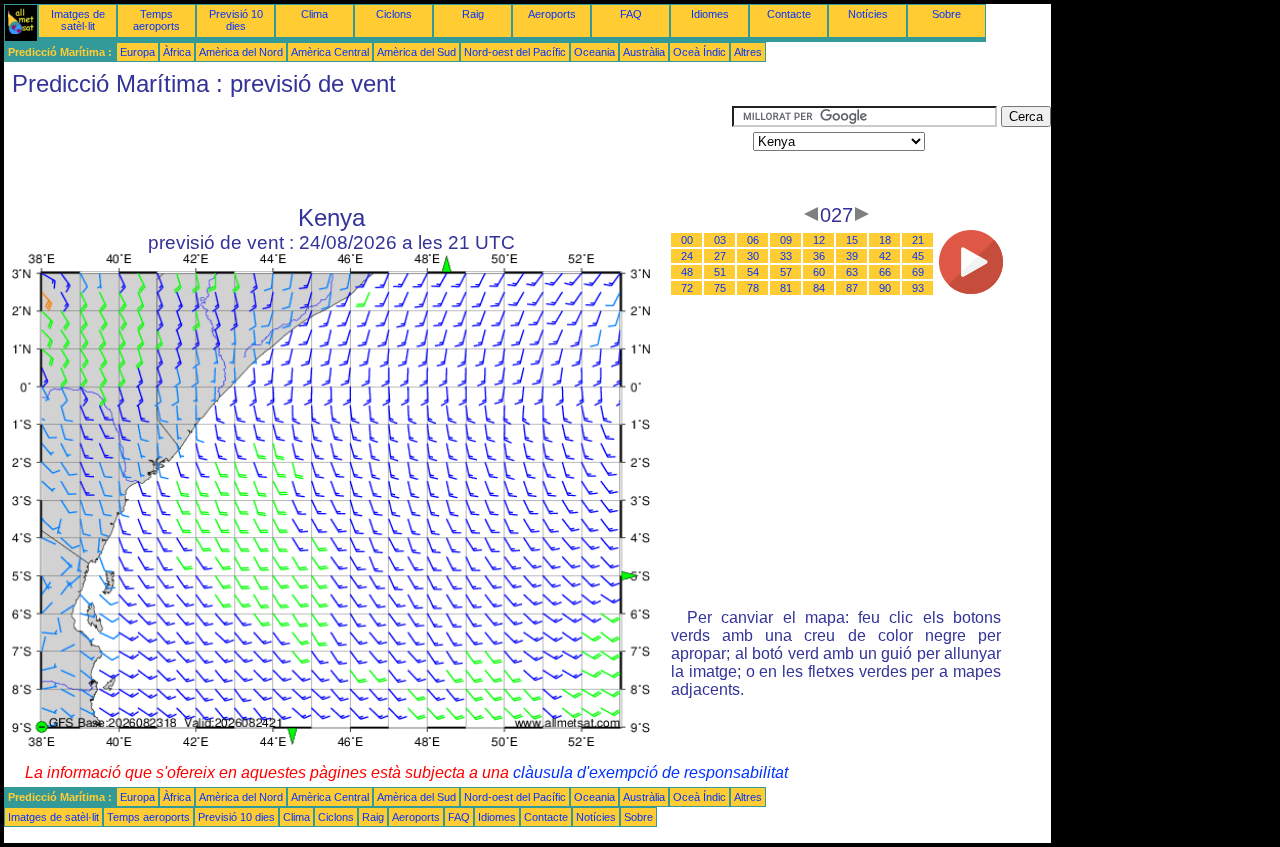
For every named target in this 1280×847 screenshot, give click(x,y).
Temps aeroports (156, 20)
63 (852, 272)
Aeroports (552, 14)
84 (819, 288)
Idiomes (710, 14)
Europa (137, 52)
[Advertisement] (368, 151)
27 (720, 256)
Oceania (594, 52)
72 (687, 288)
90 (885, 288)
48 (687, 272)
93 (918, 288)
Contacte (789, 14)
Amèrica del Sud (416, 52)
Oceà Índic (699, 52)
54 (753, 272)
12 (819, 240)
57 (786, 272)
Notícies (868, 14)
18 (885, 240)
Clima (314, 14)
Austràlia (644, 52)
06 (753, 240)
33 (786, 256)
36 (819, 256)
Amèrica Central (330, 52)
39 (852, 256)
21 (918, 240)
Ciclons (394, 14)
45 (918, 256)
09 (786, 240)
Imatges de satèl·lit (78, 20)
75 (720, 288)
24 (687, 256)
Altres (748, 52)
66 (885, 272)
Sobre (946, 14)
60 (819, 272)
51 (720, 272)
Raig (473, 14)
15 (852, 240)
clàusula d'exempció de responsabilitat (650, 772)
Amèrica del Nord (241, 52)
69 (918, 272)
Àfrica (177, 52)
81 (786, 288)
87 (852, 288)
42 (885, 256)
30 (753, 256)
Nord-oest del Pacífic (515, 52)
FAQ (631, 14)
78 (753, 288)
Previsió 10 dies (236, 20)
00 (687, 240)
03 (720, 240)
